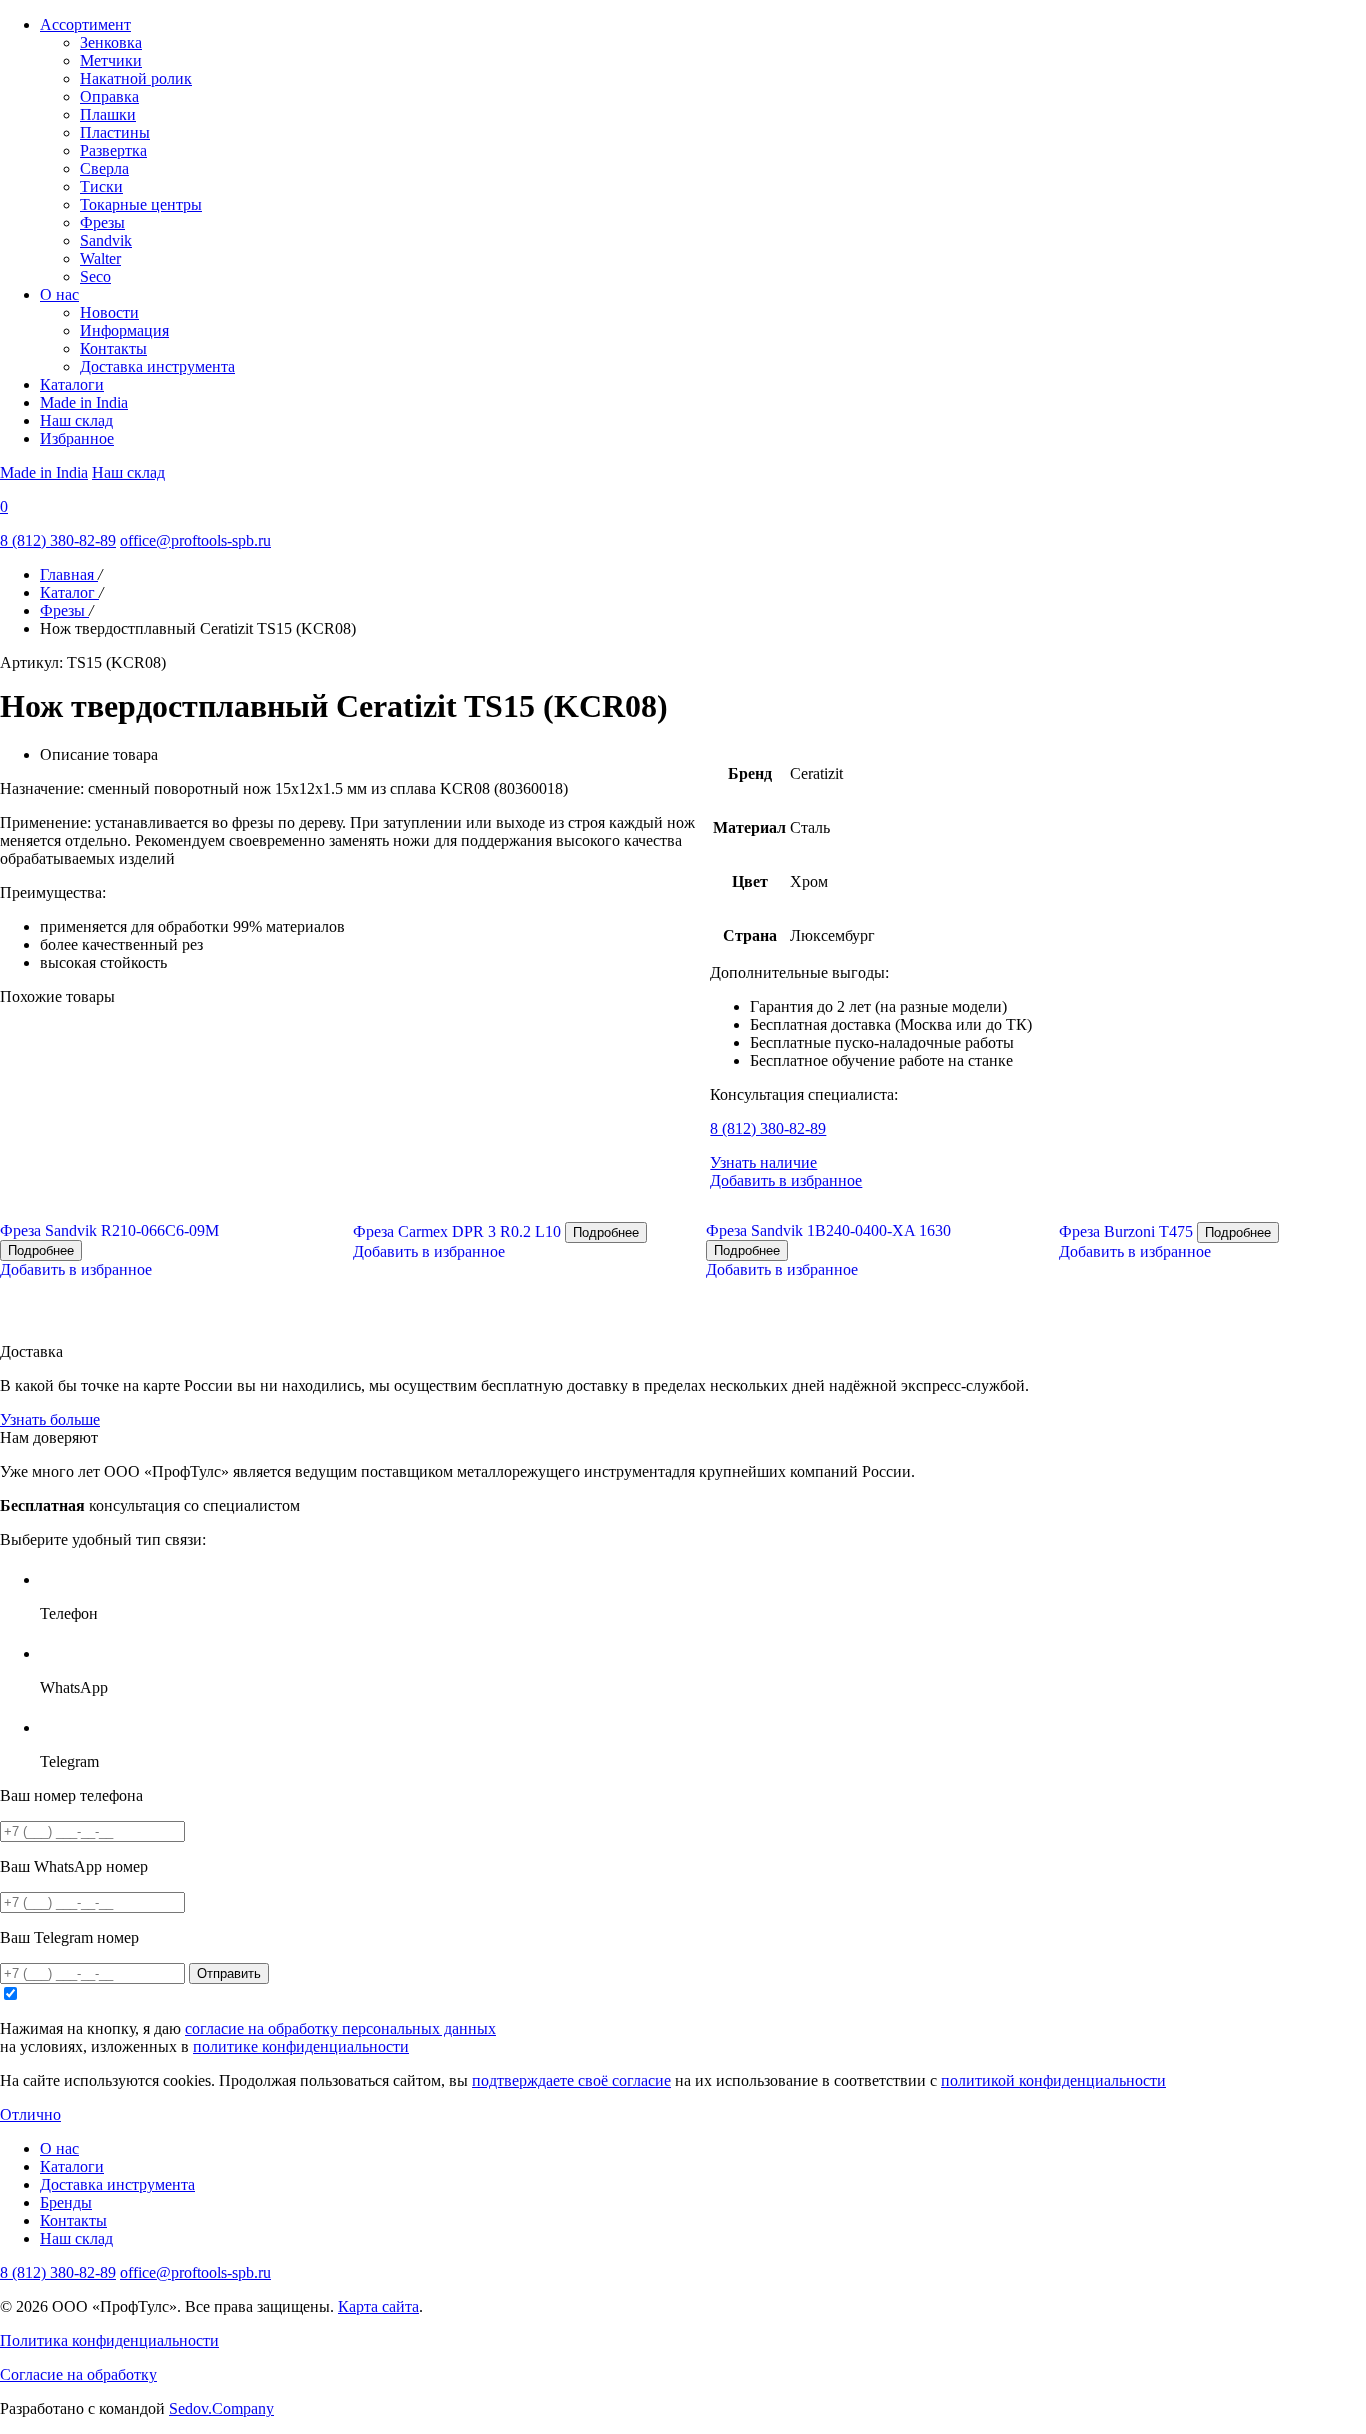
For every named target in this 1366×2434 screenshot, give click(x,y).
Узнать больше (50, 1419)
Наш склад (76, 420)
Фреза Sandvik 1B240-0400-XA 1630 (828, 1230)
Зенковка (111, 42)
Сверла (104, 168)
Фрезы (102, 222)
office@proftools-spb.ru (195, 540)
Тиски (101, 186)
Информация (124, 330)
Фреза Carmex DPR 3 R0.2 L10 (457, 1231)
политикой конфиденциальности (1053, 2080)
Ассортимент (85, 24)
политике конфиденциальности (301, 2046)
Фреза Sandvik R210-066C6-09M (109, 1230)
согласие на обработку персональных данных (340, 2028)
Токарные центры (141, 204)
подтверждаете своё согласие (571, 2080)
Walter (100, 258)
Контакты (113, 348)
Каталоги (72, 384)
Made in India (84, 402)
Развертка (113, 150)
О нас (59, 294)
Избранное (77, 438)
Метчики (111, 60)
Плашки (108, 114)
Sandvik (106, 240)
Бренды (66, 2202)
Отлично (30, 2114)
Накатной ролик (136, 78)
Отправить (229, 1973)
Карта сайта (378, 2306)
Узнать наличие (763, 1162)
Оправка (109, 96)
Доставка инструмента (157, 366)
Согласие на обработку (78, 2374)
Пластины (115, 132)
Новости (109, 312)
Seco (95, 276)
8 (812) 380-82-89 (58, 540)
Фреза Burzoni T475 (1126, 1231)
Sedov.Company (221, 2408)
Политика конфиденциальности (109, 2340)
